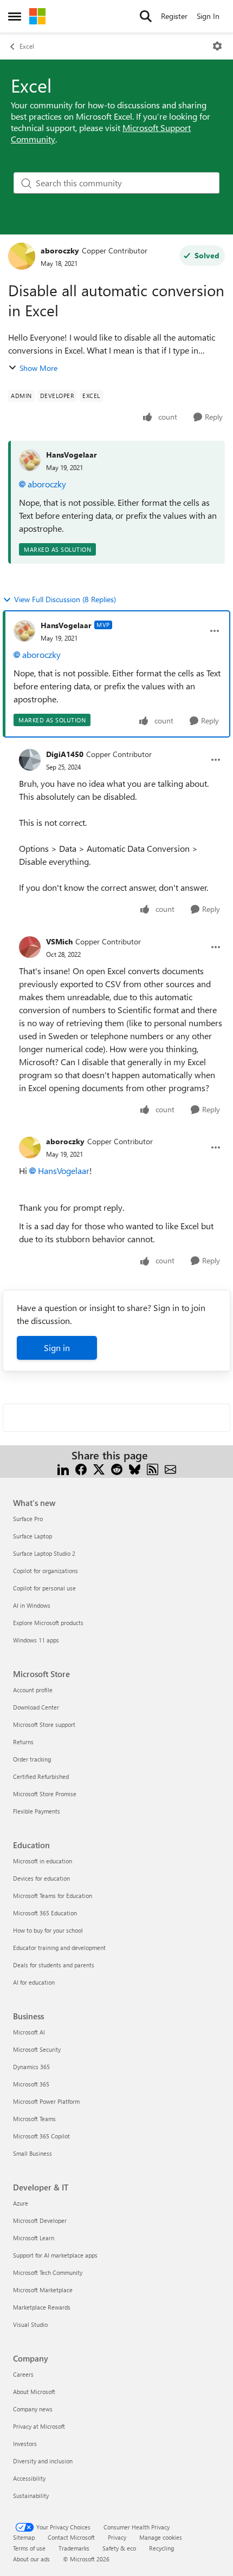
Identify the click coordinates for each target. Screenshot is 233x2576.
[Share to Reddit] (117, 1468)
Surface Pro (28, 1519)
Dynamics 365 (31, 2067)
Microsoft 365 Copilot (41, 2136)
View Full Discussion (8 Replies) (65, 599)
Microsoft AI (29, 2032)
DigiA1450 (65, 754)
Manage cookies (161, 2537)
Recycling (161, 2548)
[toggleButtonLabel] (217, 46)
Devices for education (41, 1878)
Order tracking (32, 1759)
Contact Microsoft (71, 2537)
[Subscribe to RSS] (153, 1468)
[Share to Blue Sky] (135, 1468)
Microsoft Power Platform (46, 2101)
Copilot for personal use (44, 1588)
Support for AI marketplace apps (55, 2255)
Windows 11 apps (36, 1640)
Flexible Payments (37, 1811)
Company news (33, 2409)
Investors (25, 2444)
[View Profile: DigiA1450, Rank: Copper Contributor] (30, 760)
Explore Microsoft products (48, 1623)
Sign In (208, 16)
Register (174, 16)
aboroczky (60, 250)
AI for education (34, 1982)
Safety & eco (119, 2548)
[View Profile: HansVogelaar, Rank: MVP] (24, 631)
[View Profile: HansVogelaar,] (30, 460)
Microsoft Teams (34, 2119)
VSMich (59, 941)
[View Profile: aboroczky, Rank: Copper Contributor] (22, 256)
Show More (38, 368)
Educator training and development (59, 1948)
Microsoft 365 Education (45, 1913)
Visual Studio (30, 2324)
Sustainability (31, 2496)
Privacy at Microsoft (39, 2426)
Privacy (117, 2537)
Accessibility (29, 2478)
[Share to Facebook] (81, 1468)
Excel (27, 46)
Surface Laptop (33, 1536)
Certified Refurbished (41, 1776)
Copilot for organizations (46, 1571)
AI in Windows (32, 1605)
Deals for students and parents (54, 1965)
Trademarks (74, 2548)
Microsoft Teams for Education (53, 1896)
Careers (23, 2374)
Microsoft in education (43, 1861)
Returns (23, 1742)
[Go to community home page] (37, 16)
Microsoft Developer (40, 2220)
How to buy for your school (48, 1930)
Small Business (33, 2153)
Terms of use (29, 2548)
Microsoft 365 (31, 2084)
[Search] (146, 16)
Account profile (33, 1690)
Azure (21, 2203)
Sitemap (24, 2537)
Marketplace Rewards (42, 2307)
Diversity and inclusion (43, 2461)
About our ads (31, 2559)
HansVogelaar (72, 455)
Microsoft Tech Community (48, 2272)
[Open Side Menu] (15, 16)
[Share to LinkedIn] (63, 1468)
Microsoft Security (37, 2049)
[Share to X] (99, 1468)
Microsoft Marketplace (43, 2290)
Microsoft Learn (34, 2238)
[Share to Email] (170, 1468)
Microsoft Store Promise (45, 1794)
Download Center (36, 1707)
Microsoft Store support (44, 1724)
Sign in (57, 1348)
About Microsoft (34, 2392)
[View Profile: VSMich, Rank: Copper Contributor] (30, 947)
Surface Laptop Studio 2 (44, 1553)
